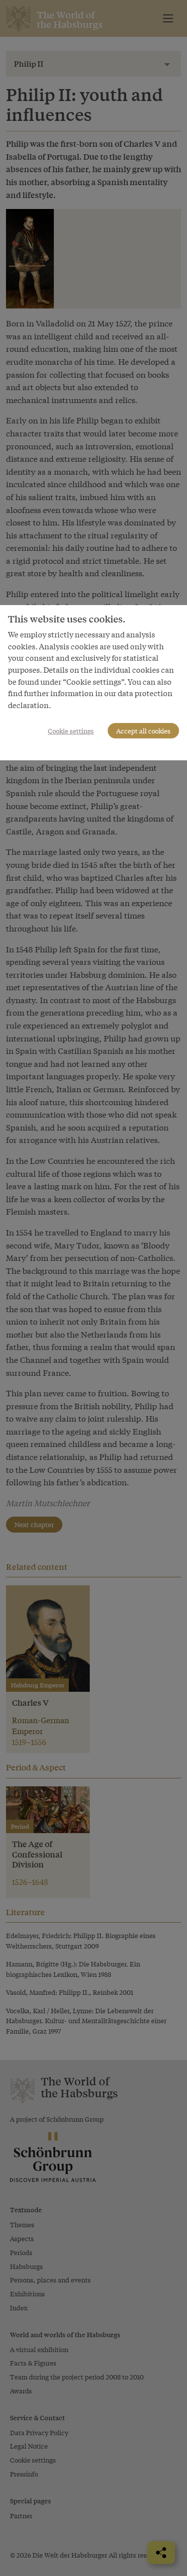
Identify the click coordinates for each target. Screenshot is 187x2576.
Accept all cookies (143, 731)
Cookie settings (71, 731)
